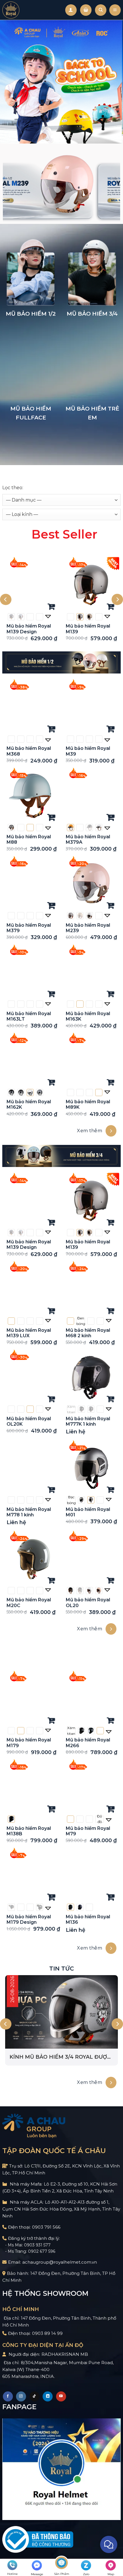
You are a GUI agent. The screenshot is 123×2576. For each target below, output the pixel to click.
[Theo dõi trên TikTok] (34, 2396)
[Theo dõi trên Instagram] (21, 2396)
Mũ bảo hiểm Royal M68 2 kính (88, 1333)
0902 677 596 (42, 2251)
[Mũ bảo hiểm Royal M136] (91, 1876)
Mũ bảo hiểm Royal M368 (29, 751)
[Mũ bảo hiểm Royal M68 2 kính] (91, 1289)
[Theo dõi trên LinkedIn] (48, 2396)
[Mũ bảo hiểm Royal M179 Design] (32, 1876)
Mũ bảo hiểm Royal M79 (88, 1831)
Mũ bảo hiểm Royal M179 (29, 1743)
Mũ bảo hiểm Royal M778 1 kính (29, 1512)
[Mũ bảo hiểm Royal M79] (91, 1788)
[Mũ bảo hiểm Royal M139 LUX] (32, 1289)
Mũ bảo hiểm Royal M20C (29, 1602)
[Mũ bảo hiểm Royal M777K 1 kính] (91, 1378)
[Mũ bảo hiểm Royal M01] (91, 1468)
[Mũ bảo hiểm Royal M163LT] (32, 972)
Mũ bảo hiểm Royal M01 (88, 1512)
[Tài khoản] (71, 10)
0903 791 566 (46, 2227)
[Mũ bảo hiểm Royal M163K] (91, 972)
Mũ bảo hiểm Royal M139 (88, 629)
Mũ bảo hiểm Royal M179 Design (29, 1919)
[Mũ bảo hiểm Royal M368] (32, 708)
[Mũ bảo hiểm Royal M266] (91, 1699)
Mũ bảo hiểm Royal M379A (88, 839)
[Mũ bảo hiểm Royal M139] (91, 585)
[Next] (117, 600)
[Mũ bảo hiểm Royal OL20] (91, 1559)
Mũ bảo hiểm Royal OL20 (88, 1602)
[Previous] (6, 600)
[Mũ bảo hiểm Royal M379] (32, 884)
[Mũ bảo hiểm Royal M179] (32, 1699)
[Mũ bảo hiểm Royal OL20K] (32, 1378)
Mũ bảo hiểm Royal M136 (88, 1919)
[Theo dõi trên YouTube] (61, 2396)
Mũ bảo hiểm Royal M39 (88, 751)
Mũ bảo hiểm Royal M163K (88, 1016)
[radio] (11, 617)
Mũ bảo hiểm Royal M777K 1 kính (88, 1421)
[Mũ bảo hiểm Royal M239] (91, 884)
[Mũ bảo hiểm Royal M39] (91, 708)
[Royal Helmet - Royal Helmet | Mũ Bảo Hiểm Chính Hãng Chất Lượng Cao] (11, 10)
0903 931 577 (37, 2245)
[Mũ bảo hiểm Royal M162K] (32, 1061)
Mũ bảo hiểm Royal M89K (88, 1104)
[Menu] (115, 10)
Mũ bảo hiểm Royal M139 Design (29, 629)
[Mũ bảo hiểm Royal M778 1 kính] (32, 1468)
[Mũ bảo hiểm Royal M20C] (32, 1559)
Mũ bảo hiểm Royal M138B (29, 1831)
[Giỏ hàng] (86, 10)
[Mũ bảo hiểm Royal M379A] (91, 796)
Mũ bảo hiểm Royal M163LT (29, 1016)
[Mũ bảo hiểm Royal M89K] (91, 1061)
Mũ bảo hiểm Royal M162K (29, 1104)
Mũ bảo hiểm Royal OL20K (29, 1421)
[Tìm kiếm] (101, 10)
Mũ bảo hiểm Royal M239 (88, 928)
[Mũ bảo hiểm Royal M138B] (32, 1788)
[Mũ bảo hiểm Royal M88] (32, 796)
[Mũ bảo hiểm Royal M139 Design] (32, 585)
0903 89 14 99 (47, 2333)
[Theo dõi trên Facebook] (8, 2396)
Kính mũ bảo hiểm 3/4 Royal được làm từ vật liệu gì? (60, 2057)
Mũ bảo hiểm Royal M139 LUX (29, 1333)
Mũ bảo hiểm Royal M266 (88, 1743)
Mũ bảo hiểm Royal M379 (29, 928)
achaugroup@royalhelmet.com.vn (60, 2262)
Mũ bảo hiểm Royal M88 (29, 839)
